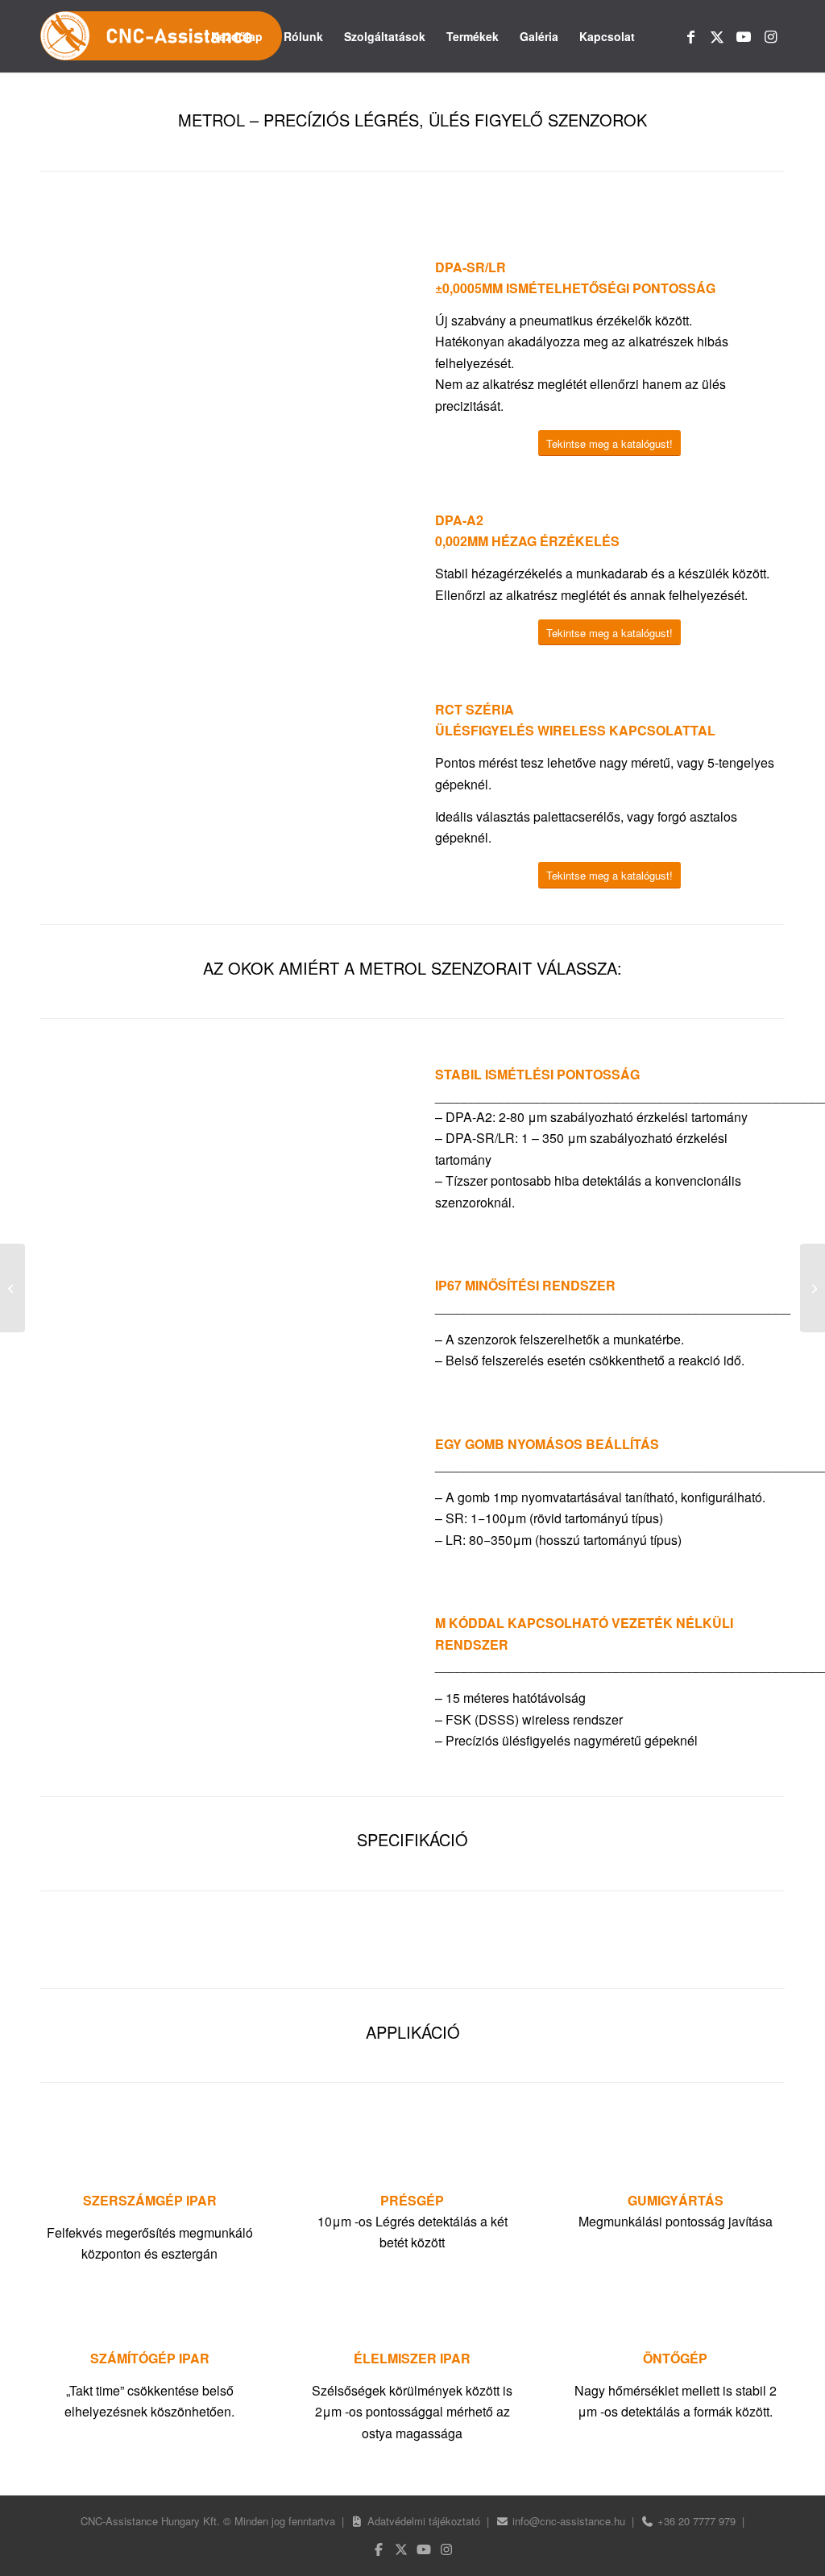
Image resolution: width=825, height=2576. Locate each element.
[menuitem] (237, 36)
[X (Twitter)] (401, 2549)
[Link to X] (717, 35)
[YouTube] (424, 2549)
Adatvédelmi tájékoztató (424, 2521)
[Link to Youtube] (744, 35)
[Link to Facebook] (690, 35)
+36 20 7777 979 (696, 2521)
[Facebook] (379, 2549)
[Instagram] (446, 2549)
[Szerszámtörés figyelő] (12, 1288)
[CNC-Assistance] (161, 36)
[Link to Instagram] (770, 35)
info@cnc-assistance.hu (569, 2521)
